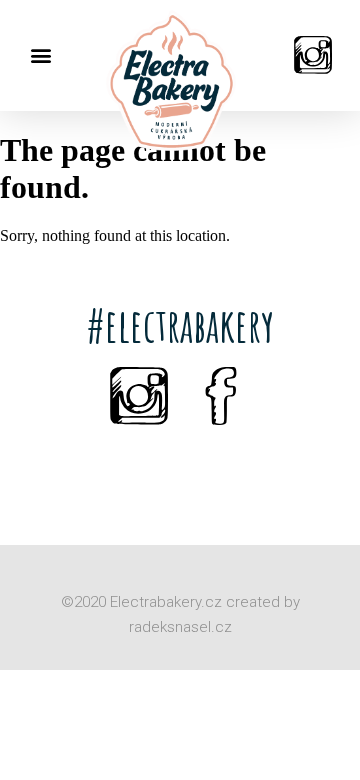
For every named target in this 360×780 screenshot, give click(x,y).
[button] (40, 55)
